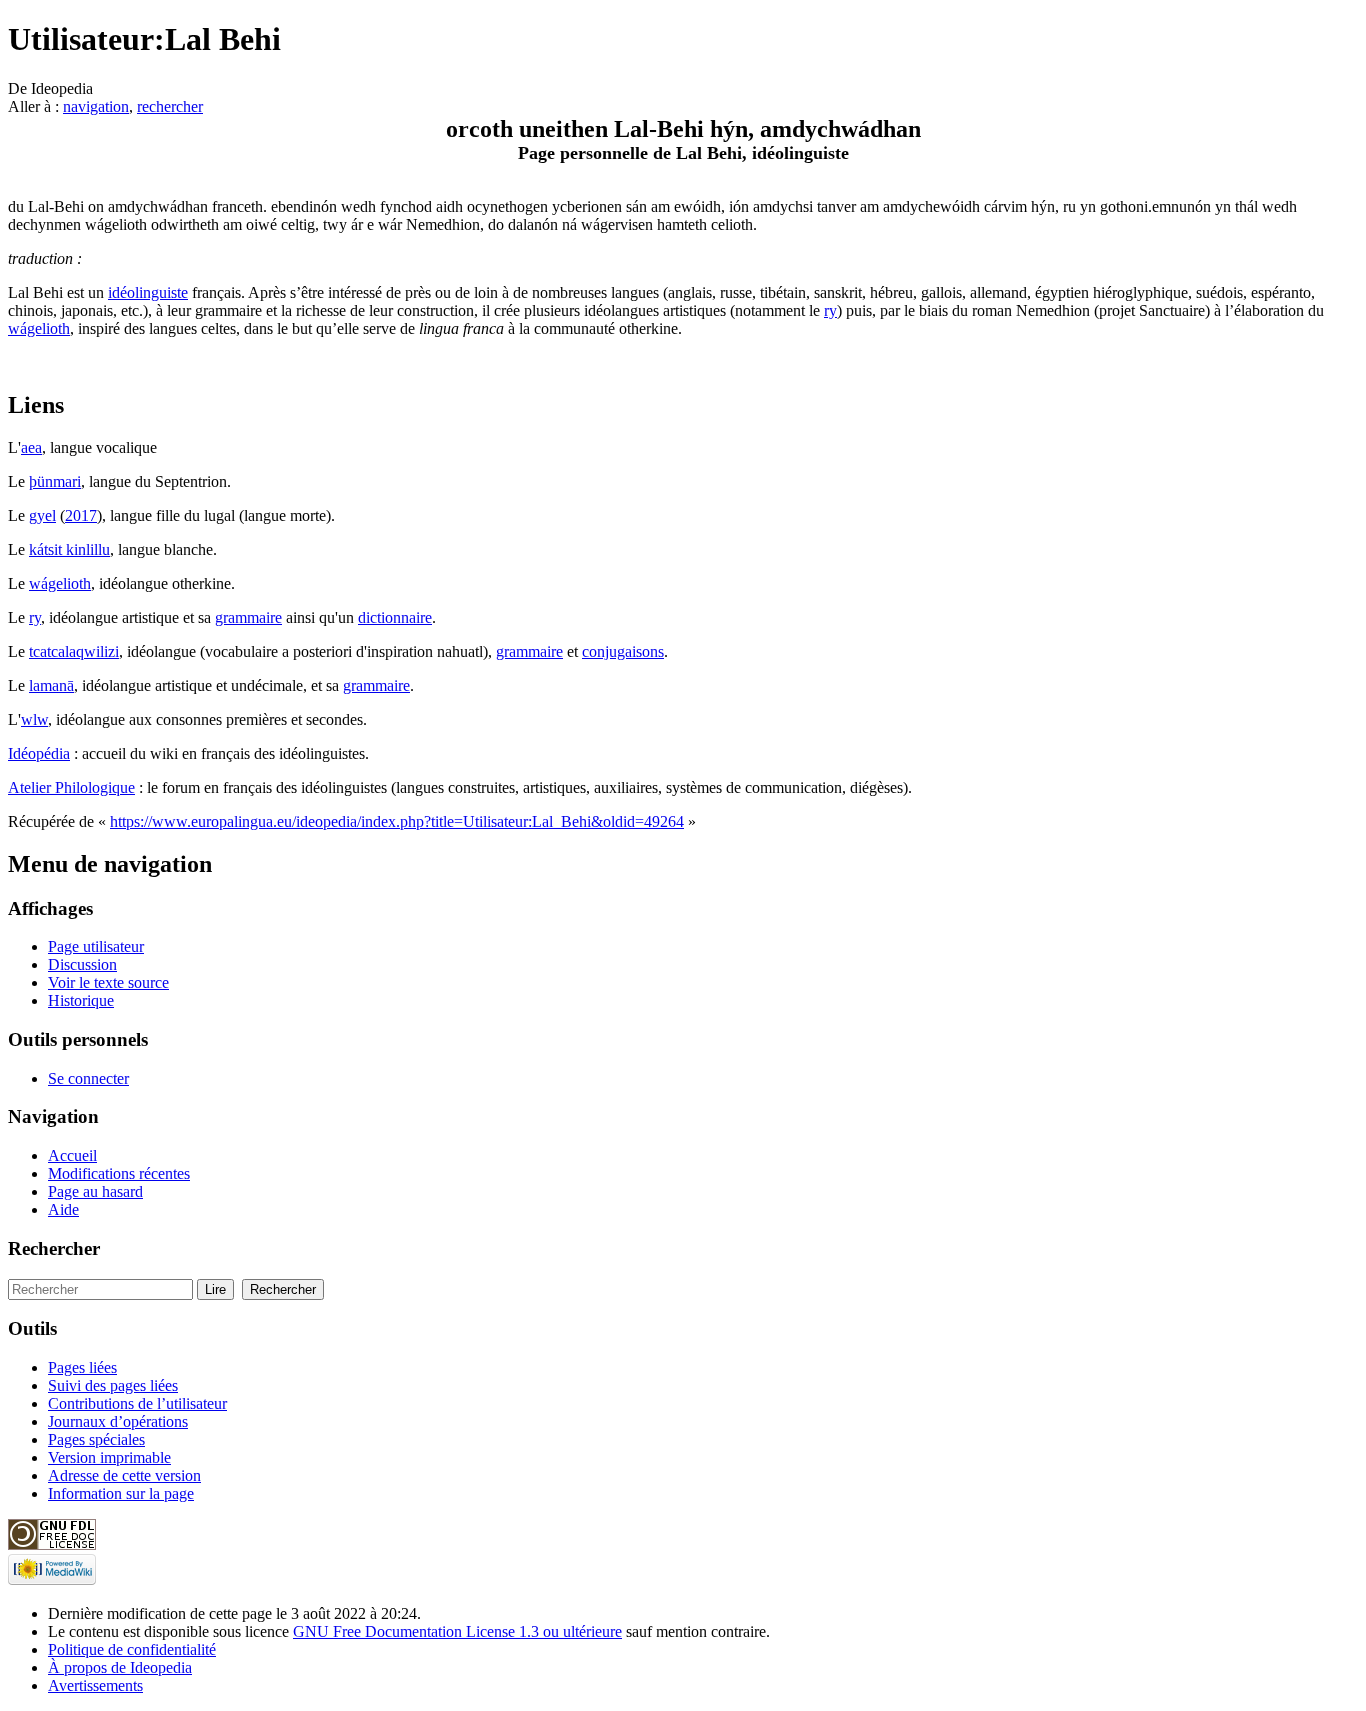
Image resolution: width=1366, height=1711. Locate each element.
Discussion (82, 964)
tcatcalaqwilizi (74, 651)
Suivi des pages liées (113, 1385)
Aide (63, 1209)
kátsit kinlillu (69, 549)
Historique (81, 1000)
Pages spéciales (96, 1439)
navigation (96, 106)
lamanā (51, 685)
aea (31, 447)
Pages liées (82, 1367)
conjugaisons (623, 651)
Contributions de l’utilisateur (137, 1403)
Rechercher (54, 1248)
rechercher (170, 106)
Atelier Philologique (71, 787)
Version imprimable (109, 1457)
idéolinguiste (148, 292)
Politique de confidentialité (132, 1649)
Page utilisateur (96, 946)
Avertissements (95, 1685)
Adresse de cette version (124, 1475)
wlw (34, 719)
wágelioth (39, 328)
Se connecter (88, 1078)
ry (830, 310)
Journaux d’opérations (118, 1421)
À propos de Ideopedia (120, 1667)
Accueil (72, 1155)
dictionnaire (395, 617)
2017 (81, 515)
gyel (42, 515)
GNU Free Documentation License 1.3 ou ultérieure (457, 1631)
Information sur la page (121, 1493)
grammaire (248, 617)
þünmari (55, 481)
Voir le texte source (108, 982)
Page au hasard (95, 1191)
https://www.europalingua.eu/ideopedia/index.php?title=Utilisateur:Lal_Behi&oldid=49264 (397, 821)
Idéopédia (39, 753)
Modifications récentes (119, 1173)
